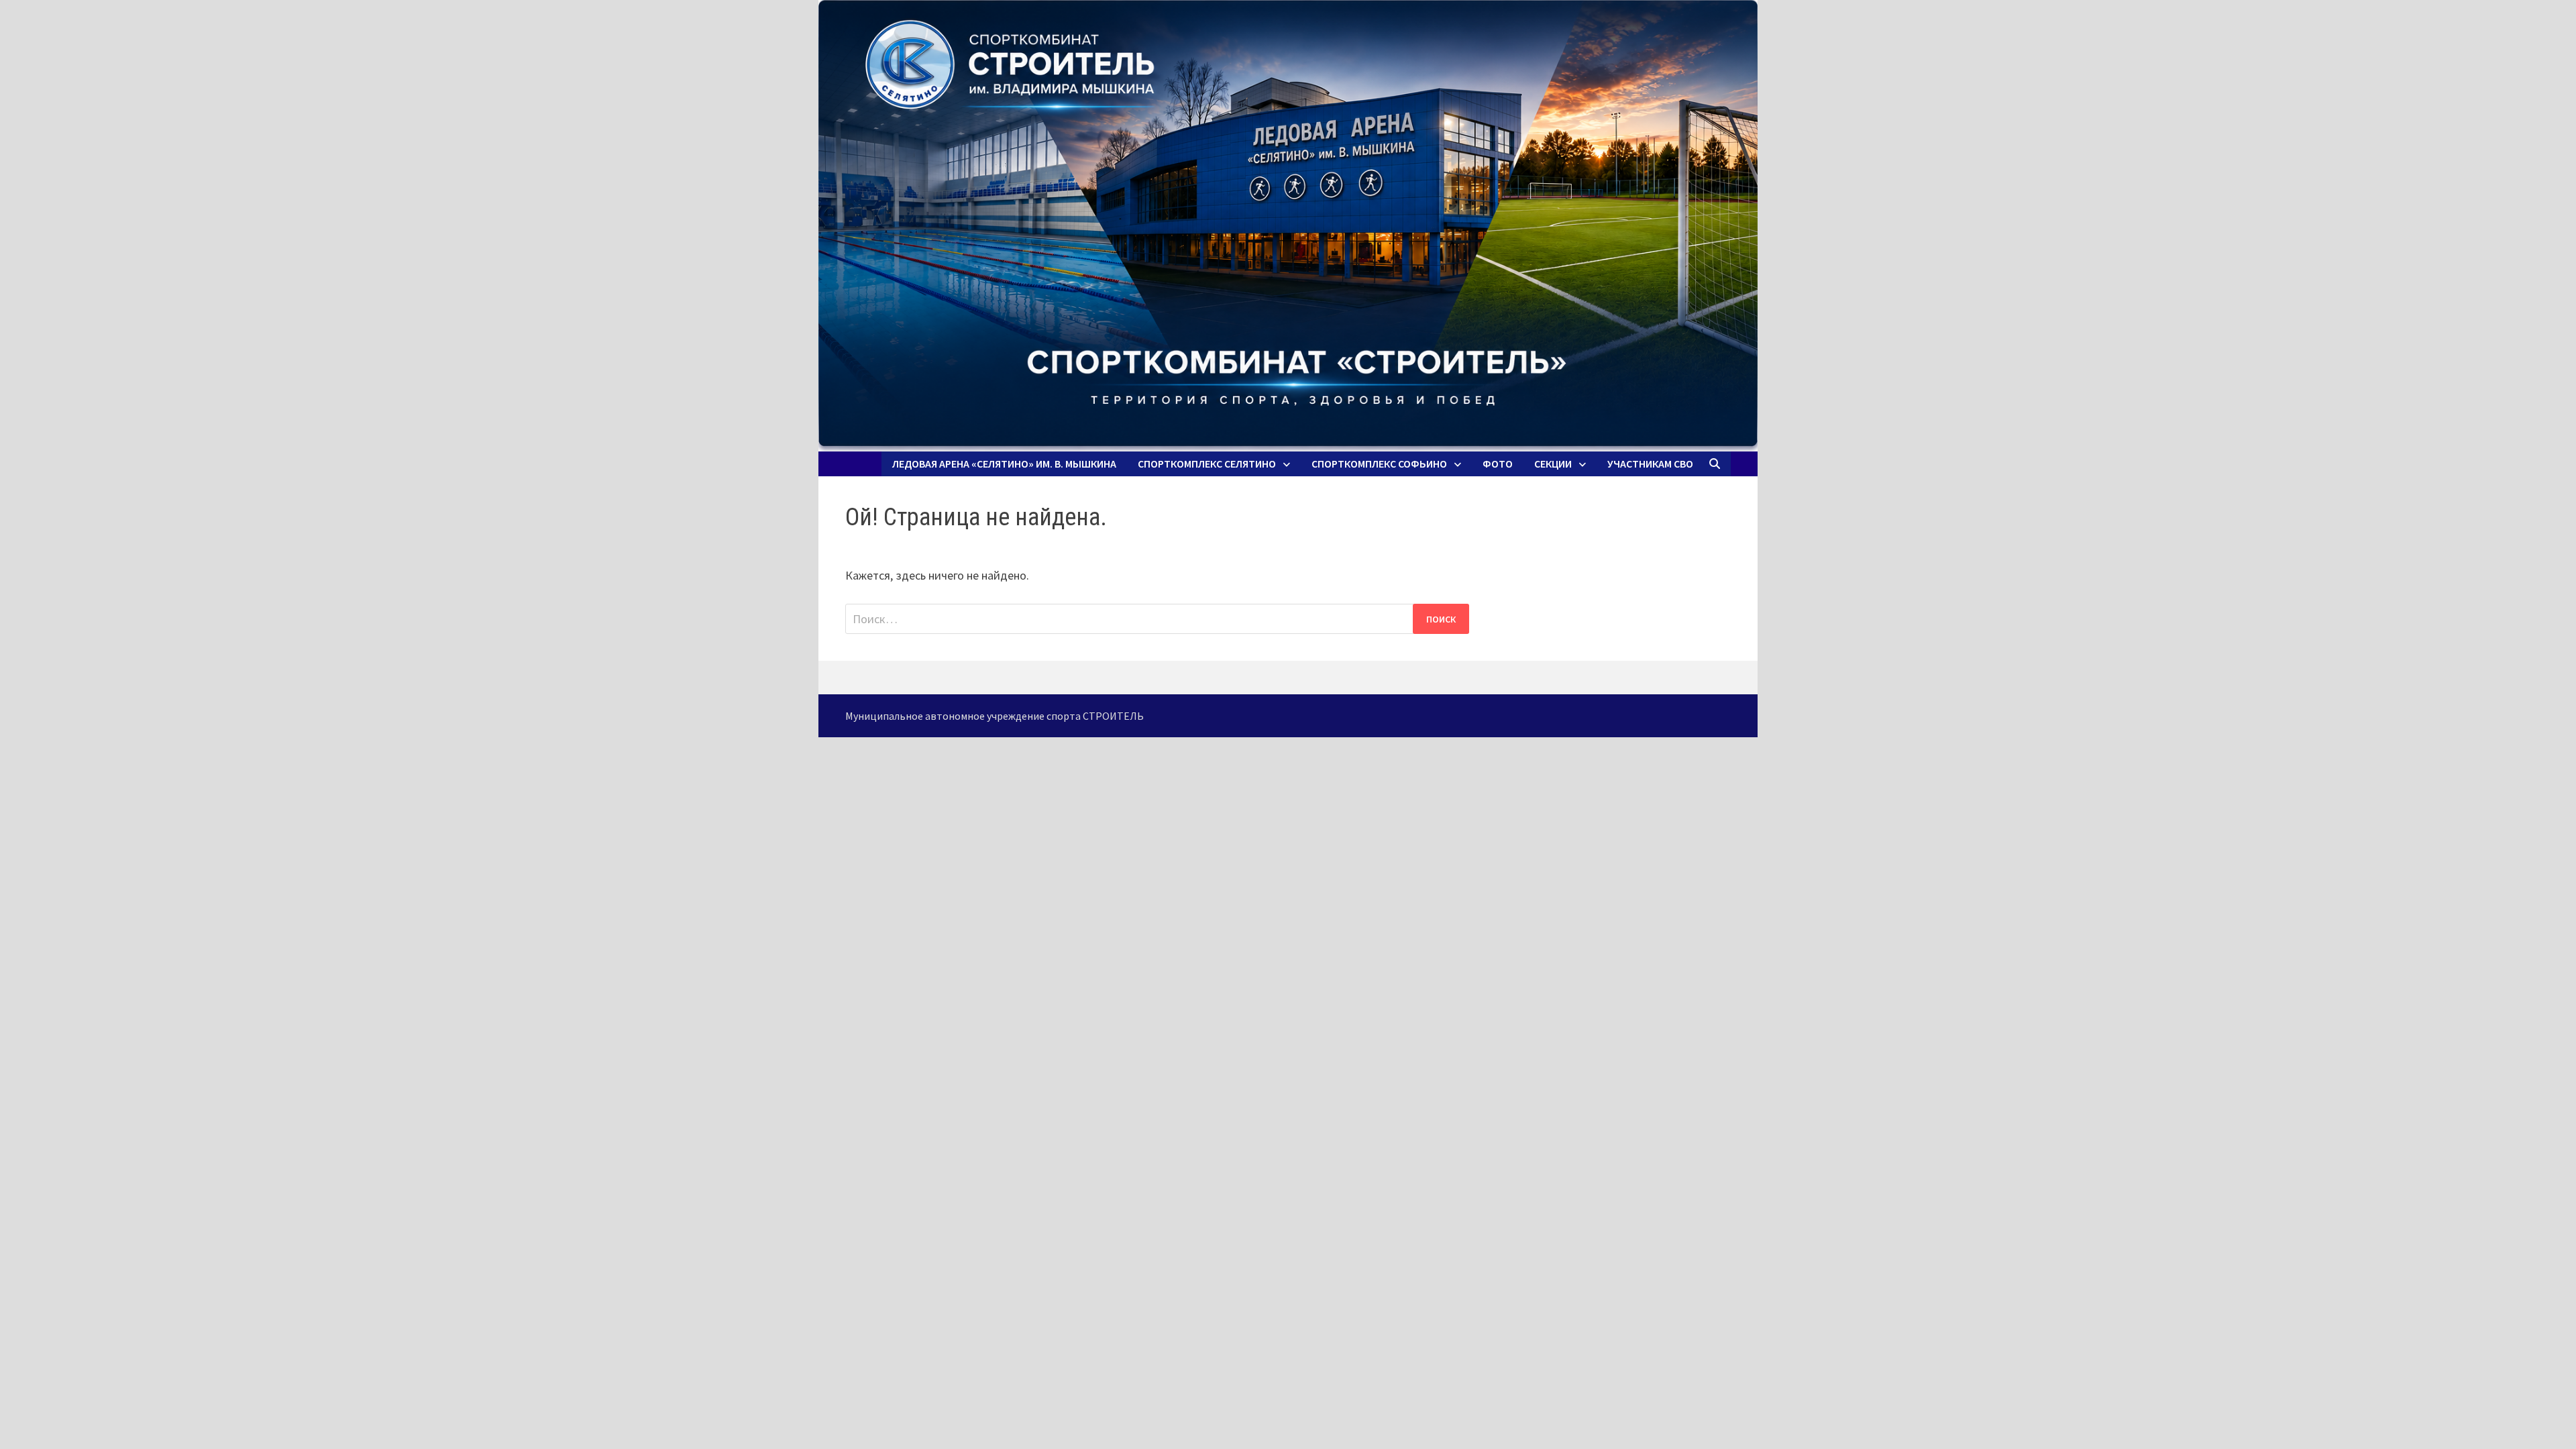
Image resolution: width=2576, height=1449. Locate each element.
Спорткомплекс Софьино (1379, 464)
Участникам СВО (1650, 464)
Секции (1553, 464)
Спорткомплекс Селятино (1207, 464)
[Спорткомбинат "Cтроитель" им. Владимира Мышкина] (1288, 226)
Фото (1498, 464)
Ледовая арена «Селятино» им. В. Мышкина (1004, 464)
